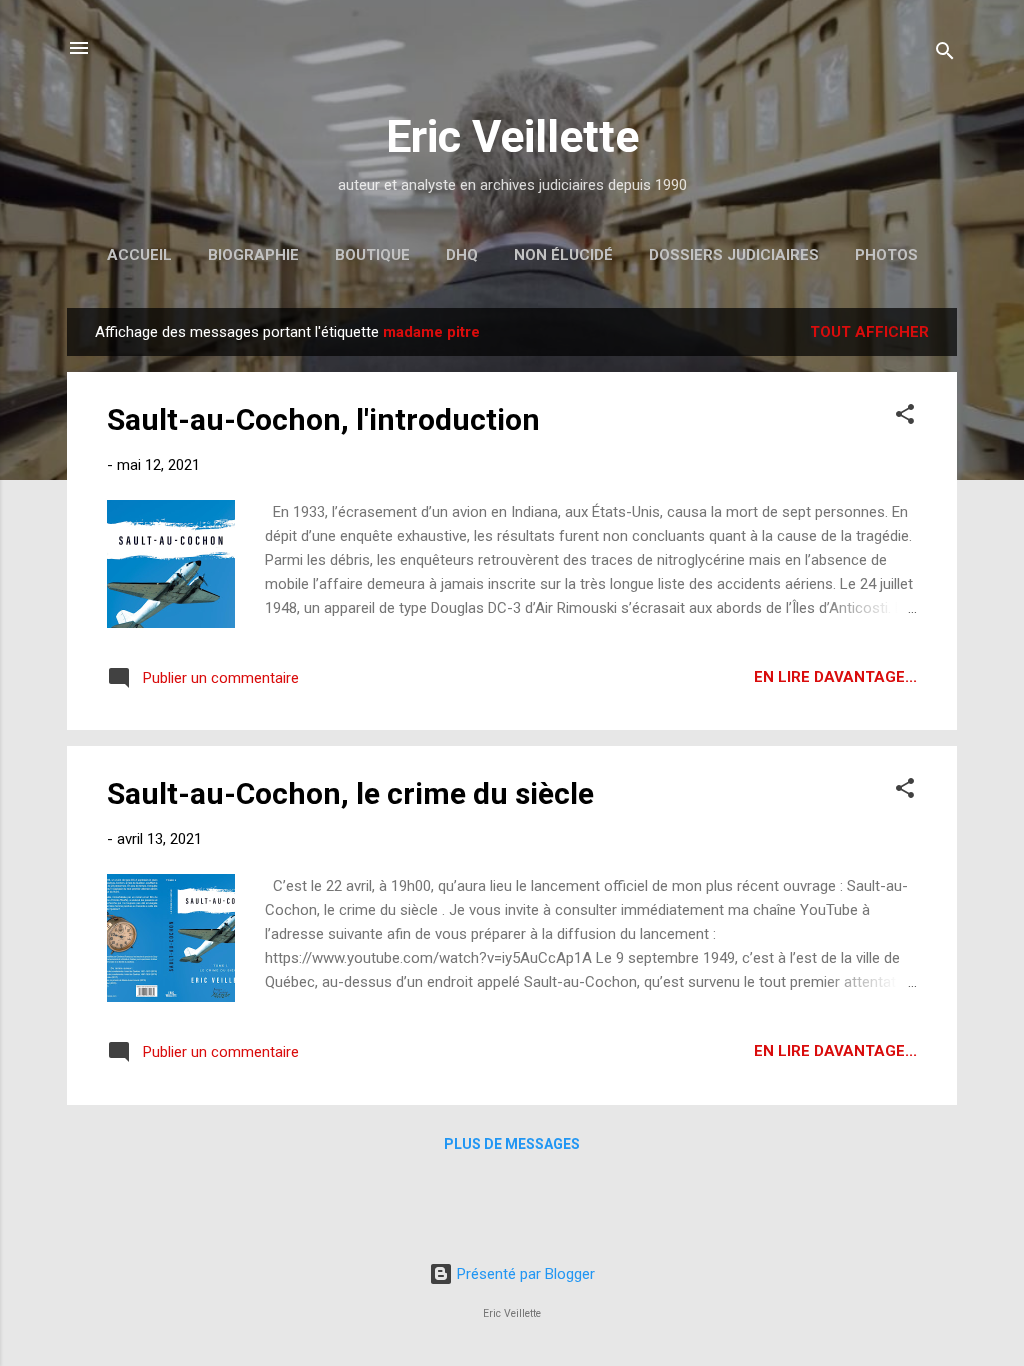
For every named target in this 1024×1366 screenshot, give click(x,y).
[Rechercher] (945, 54)
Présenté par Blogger (524, 1274)
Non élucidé (563, 255)
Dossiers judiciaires (734, 255)
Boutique (372, 255)
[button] (905, 417)
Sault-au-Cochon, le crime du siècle (350, 793)
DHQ (462, 255)
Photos (886, 255)
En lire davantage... (835, 677)
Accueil (139, 255)
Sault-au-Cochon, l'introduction (323, 419)
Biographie (253, 255)
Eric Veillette (512, 136)
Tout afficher (869, 332)
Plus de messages (512, 1144)
